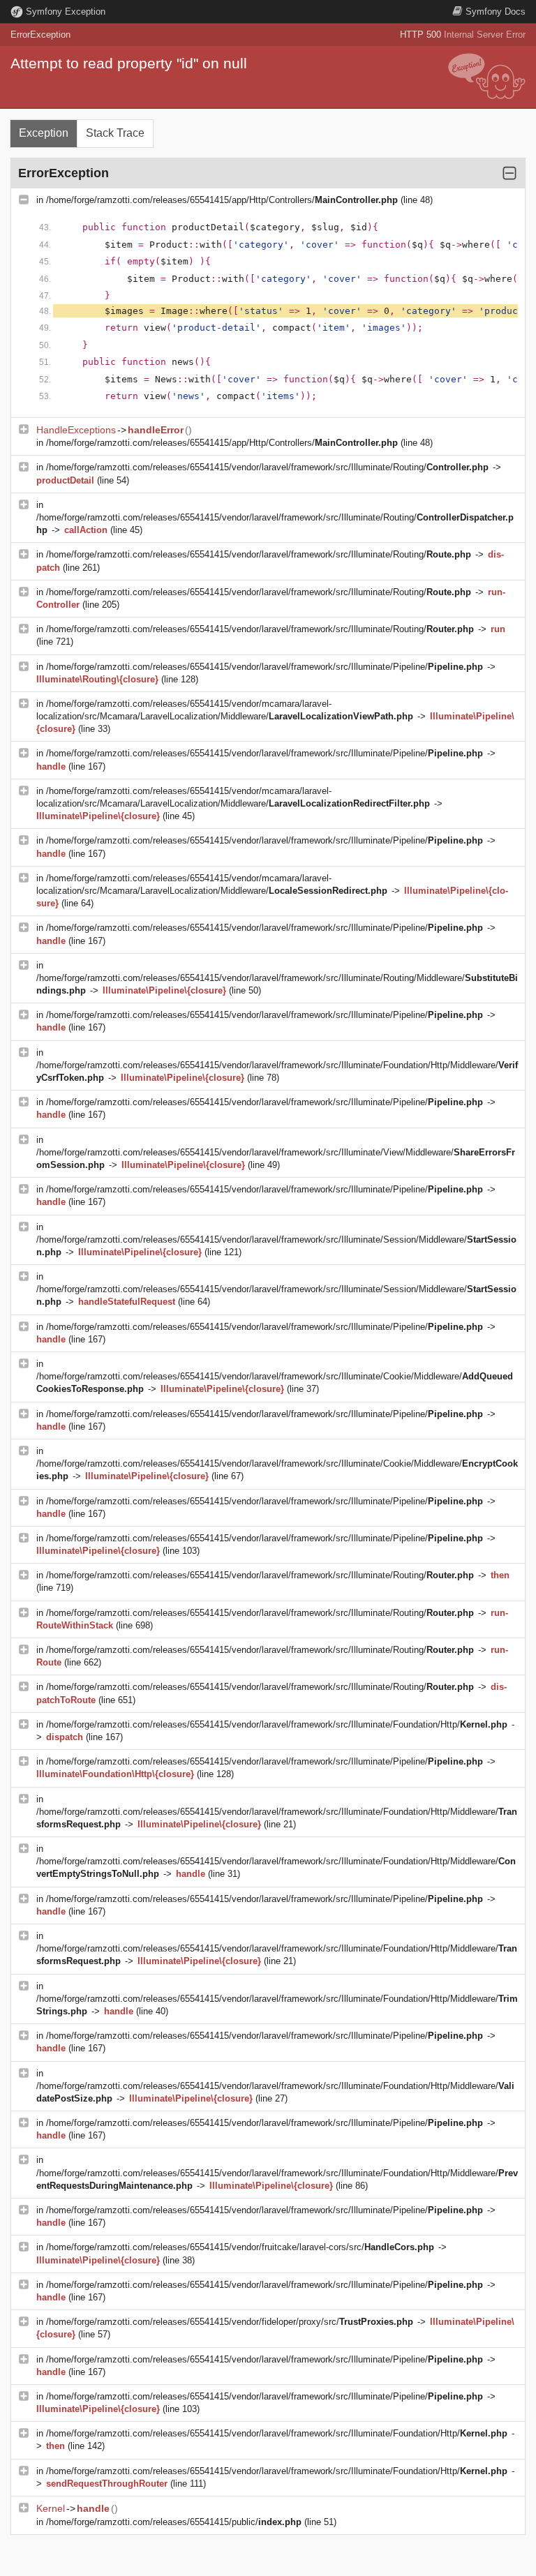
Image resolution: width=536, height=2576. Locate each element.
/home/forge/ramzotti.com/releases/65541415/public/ (174, 2522)
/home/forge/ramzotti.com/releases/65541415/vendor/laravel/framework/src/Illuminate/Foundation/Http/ (277, 1724)
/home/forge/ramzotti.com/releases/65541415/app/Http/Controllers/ (222, 200)
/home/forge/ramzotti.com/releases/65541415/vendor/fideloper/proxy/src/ (230, 2322)
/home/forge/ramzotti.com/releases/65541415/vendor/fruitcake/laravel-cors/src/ (240, 2247)
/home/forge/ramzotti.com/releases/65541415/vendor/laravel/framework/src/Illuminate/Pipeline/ (265, 667)
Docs (496, 12)
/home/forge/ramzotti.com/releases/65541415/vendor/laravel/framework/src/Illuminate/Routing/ (267, 467)
